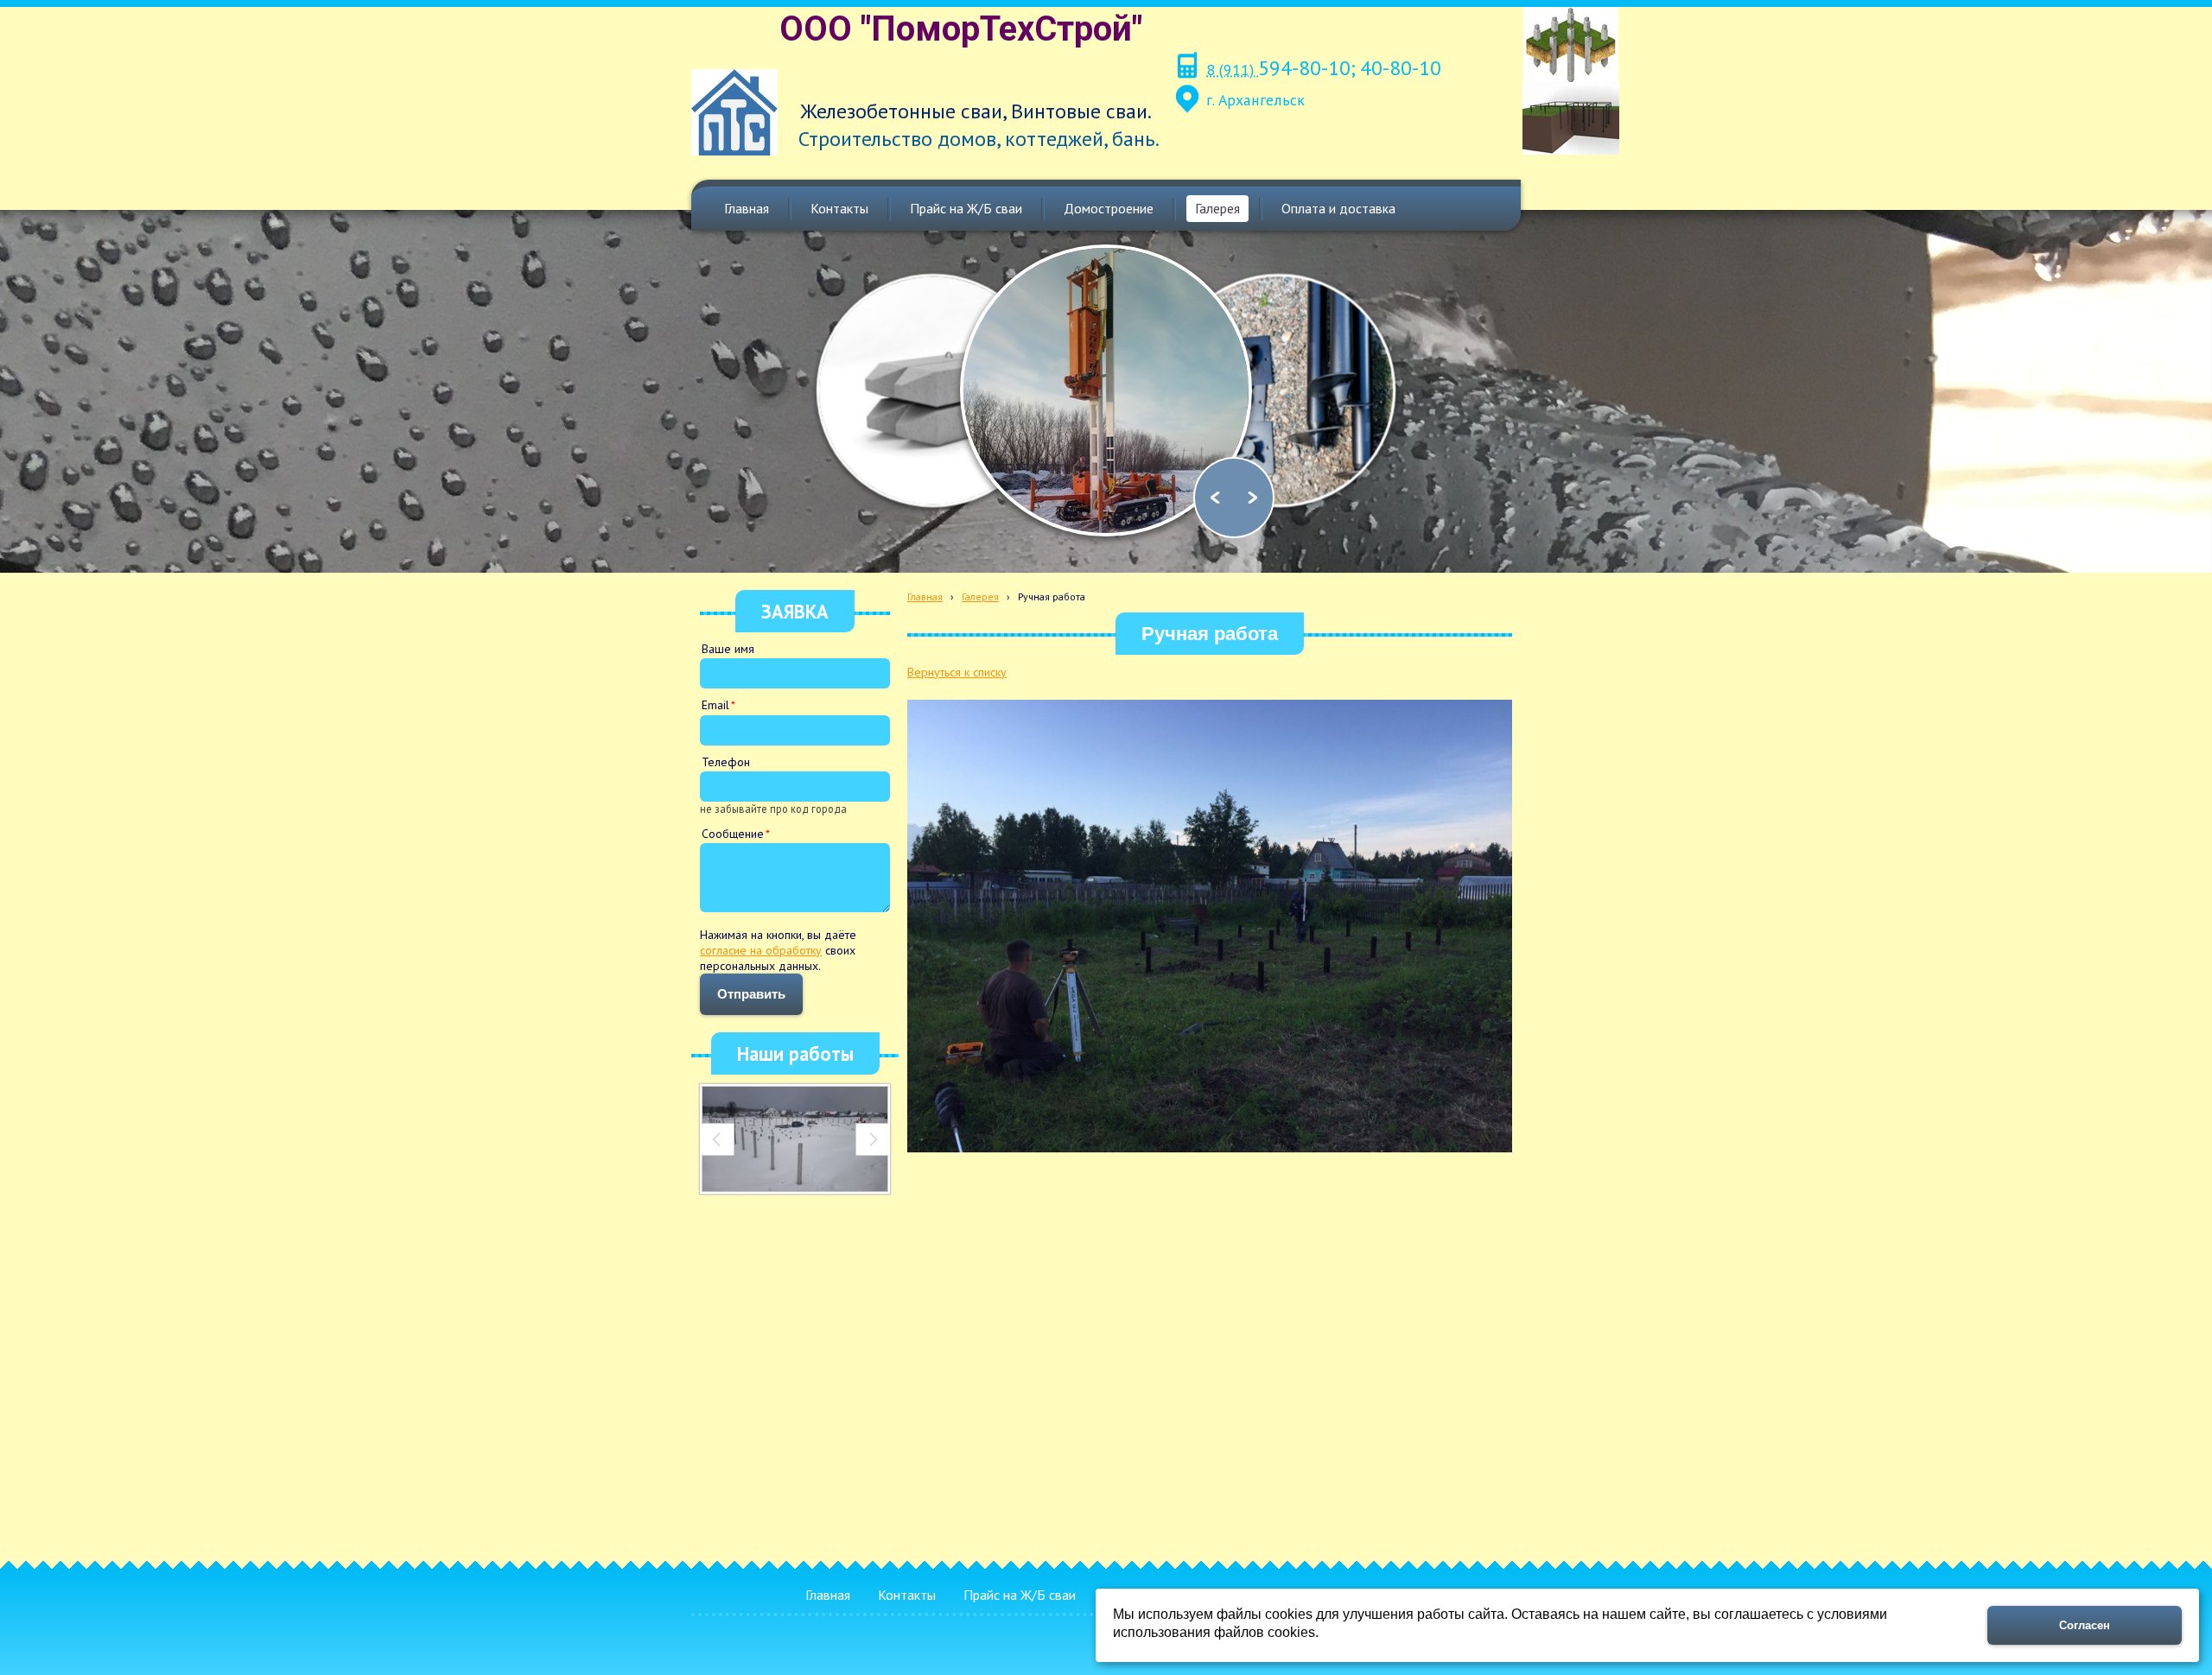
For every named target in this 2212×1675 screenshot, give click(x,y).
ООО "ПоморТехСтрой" (961, 29)
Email (715, 705)
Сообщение (733, 834)
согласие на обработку (761, 950)
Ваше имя (728, 649)
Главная (925, 596)
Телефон (726, 762)
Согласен (2085, 1625)
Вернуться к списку (957, 672)
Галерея (980, 596)
